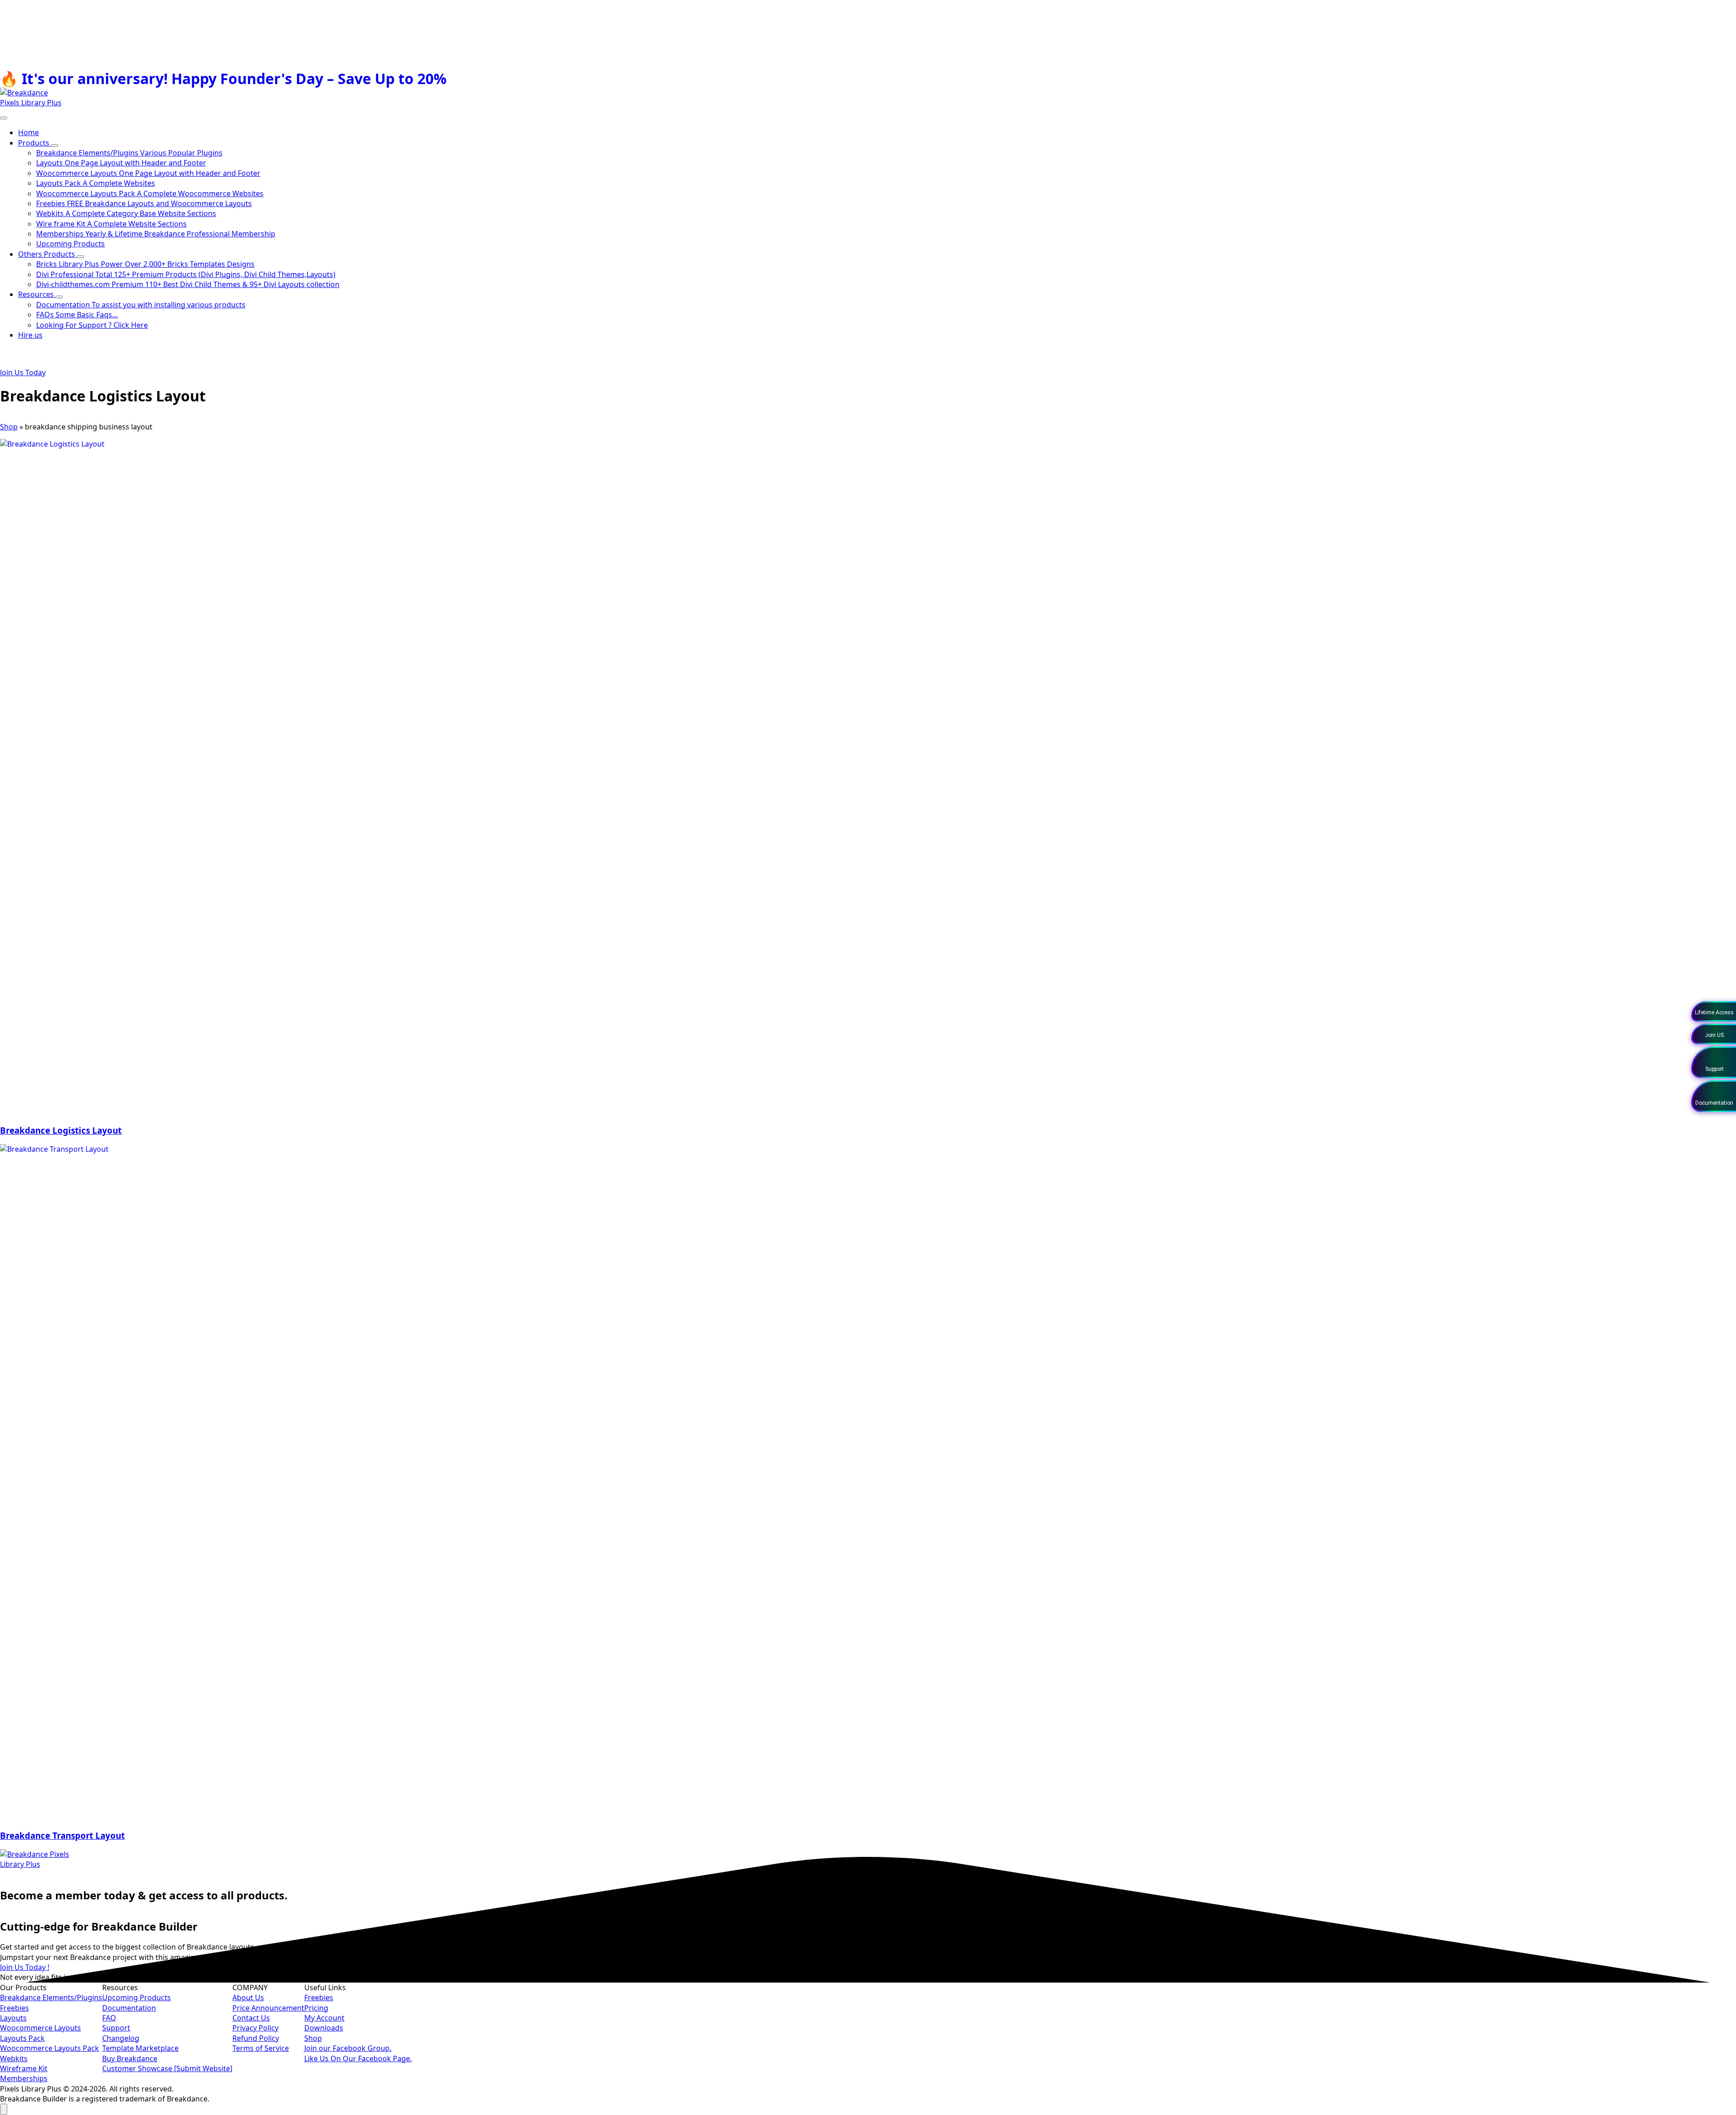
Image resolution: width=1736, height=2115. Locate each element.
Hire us (30, 335)
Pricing (316, 2008)
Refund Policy (256, 2038)
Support (116, 2028)
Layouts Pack (22, 2038)
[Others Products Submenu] (80, 257)
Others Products (47, 254)
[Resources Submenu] (59, 297)
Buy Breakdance (130, 2058)
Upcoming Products (137, 1997)
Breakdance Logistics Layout (61, 1130)
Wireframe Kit (24, 2068)
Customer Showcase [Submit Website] (167, 2068)
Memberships (24, 2078)
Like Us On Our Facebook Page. (358, 2058)
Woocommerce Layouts (40, 2028)
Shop (9, 427)
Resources (37, 294)
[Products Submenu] (55, 146)
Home (28, 132)
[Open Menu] (4, 118)
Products (35, 143)
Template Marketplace (140, 2048)
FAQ (109, 2018)
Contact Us (251, 2018)
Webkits (14, 2058)
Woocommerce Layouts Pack (50, 2048)
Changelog (121, 2038)
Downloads (324, 2028)
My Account (324, 2018)
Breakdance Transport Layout (62, 1835)
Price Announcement (268, 2008)
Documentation (129, 2008)
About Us (248, 1997)
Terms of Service (261, 2048)
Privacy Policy (255, 2028)
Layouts (13, 2018)
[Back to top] (4, 2109)
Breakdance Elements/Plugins (51, 1997)
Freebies (14, 2008)
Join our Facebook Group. (348, 2048)
